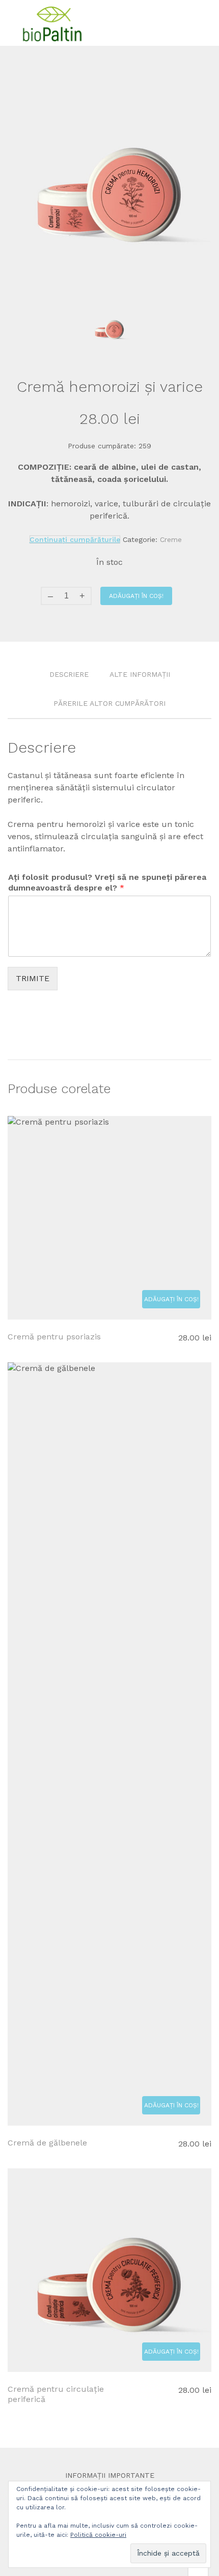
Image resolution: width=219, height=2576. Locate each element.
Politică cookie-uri (98, 2535)
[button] (171, 1299)
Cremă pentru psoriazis (54, 1337)
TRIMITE (33, 978)
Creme (171, 539)
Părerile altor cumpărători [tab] (109, 703)
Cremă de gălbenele (47, 2143)
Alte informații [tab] (140, 674)
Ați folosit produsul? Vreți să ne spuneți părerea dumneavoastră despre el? (107, 882)
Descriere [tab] (69, 674)
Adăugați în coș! (136, 596)
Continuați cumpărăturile (75, 539)
